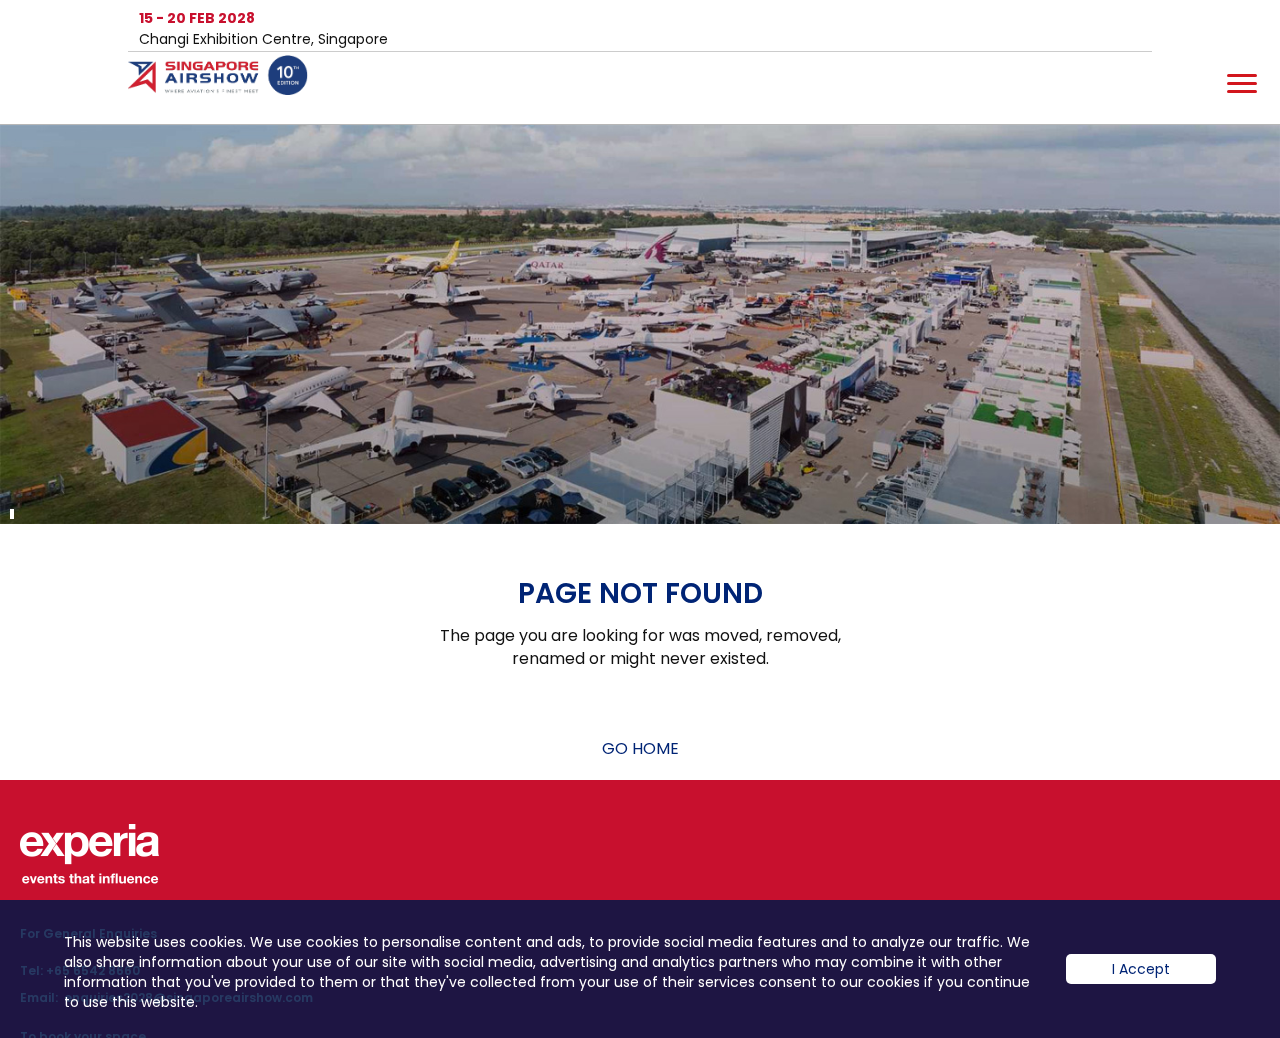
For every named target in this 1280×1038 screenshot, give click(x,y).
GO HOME (640, 748)
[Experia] (89, 854)
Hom (228, 88)
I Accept (1141, 969)
